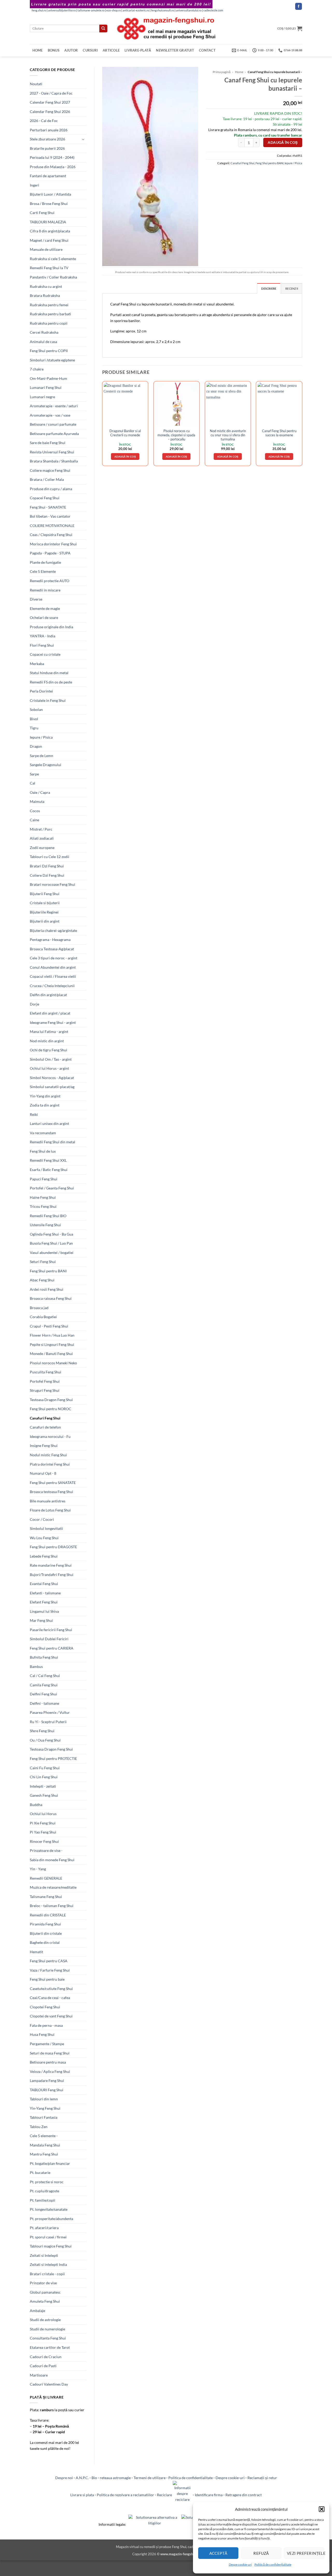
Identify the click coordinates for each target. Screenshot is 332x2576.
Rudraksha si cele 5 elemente (53, 259)
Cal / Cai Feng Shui (45, 1676)
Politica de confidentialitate (191, 2478)
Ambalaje (37, 2311)
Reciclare (165, 2495)
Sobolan (36, 709)
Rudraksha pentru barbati (50, 314)
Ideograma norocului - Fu (50, 1436)
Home (38, 50)
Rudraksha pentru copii (49, 323)
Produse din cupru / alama (51, 489)
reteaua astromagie (115, 2478)
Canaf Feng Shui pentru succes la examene (279, 433)
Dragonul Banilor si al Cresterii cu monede (125, 433)
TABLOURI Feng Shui (47, 2090)
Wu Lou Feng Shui (44, 1538)
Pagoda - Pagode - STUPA (50, 553)
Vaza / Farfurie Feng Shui (50, 1970)
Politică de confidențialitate (273, 2564)
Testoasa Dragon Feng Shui (51, 1400)
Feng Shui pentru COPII (49, 351)
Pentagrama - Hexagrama (50, 940)
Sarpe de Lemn (41, 756)
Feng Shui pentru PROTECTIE (53, 1758)
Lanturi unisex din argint (49, 1123)
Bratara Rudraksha (45, 295)
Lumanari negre (42, 397)
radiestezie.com (213, 10)
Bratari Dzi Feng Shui (47, 866)
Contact (207, 50)
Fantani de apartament (48, 176)
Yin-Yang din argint (45, 1096)
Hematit (36, 1952)
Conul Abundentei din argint (53, 967)
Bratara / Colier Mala (47, 479)
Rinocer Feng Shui (44, 1841)
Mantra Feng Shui (44, 2154)
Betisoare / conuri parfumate (53, 424)
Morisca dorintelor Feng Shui (53, 544)
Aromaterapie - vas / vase (50, 415)
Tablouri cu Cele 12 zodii (50, 857)
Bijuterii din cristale (46, 1933)
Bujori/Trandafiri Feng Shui (52, 1575)
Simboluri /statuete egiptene (52, 360)
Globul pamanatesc (45, 2292)
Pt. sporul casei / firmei (48, 2237)
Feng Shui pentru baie (47, 1979)
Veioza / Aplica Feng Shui (50, 2071)
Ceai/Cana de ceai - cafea (50, 1998)
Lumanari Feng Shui (46, 387)
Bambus (36, 1667)
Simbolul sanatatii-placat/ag (52, 1087)
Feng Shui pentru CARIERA (52, 1648)
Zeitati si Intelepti (44, 2255)
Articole (111, 50)
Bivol (34, 719)
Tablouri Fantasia (44, 2117)
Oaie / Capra (40, 792)
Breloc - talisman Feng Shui (52, 1906)
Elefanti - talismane (45, 1593)
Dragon (36, 746)
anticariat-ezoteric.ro (136, 10)
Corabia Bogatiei (43, 1317)
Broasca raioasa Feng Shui (51, 1298)
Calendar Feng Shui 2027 (50, 102)
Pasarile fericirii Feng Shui (51, 1630)
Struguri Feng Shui (45, 1390)
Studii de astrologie (45, 2320)
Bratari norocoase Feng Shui (53, 884)
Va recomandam (43, 1133)
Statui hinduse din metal (49, 673)
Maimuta (37, 801)
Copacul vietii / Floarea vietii (53, 976)
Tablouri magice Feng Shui (51, 2246)
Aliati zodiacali (42, 838)
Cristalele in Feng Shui (48, 700)
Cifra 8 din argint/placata (50, 231)
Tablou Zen (39, 2127)
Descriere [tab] (269, 288)
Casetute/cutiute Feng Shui (51, 1989)
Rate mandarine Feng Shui (51, 1565)
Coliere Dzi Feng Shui (47, 875)
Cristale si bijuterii (45, 903)
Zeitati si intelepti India (48, 2264)
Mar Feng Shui (41, 1620)
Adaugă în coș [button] (125, 456)
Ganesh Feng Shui (44, 1795)
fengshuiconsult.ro (162, 10)
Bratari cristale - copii (47, 2274)
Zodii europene (42, 848)
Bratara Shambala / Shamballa (54, 461)
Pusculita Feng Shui (46, 1372)
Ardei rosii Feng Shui (47, 1289)
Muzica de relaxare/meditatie (53, 1887)
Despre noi (64, 2478)
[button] (322, 2509)
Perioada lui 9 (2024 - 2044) (52, 157)
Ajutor (71, 50)
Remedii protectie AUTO (50, 581)
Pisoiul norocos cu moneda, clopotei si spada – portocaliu (176, 435)
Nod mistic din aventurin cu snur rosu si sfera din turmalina (228, 435)
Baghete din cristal (45, 1942)
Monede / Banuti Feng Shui (51, 1354)
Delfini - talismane (44, 1703)
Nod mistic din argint (47, 1041)
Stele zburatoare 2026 (47, 139)
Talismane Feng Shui (46, 1897)
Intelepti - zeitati (43, 1786)
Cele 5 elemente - (44, 2136)
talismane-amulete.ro (91, 10)
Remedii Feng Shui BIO (48, 1216)
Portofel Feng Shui (45, 1381)
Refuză (261, 2553)
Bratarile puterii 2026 (47, 148)
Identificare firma (209, 2495)
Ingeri (34, 185)
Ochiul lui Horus (43, 1814)
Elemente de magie (45, 608)
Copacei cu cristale (45, 654)
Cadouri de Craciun (46, 2357)
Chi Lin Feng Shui (44, 1777)
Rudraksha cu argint (46, 286)
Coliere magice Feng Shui (50, 470)
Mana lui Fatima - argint (49, 1032)
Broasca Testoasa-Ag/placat (52, 949)
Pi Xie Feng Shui (43, 1823)
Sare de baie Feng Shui (48, 443)
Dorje (34, 1004)
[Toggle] (83, 139)
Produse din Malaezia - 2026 (53, 167)
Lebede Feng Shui (44, 1556)
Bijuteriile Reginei (44, 912)
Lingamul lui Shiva (44, 1611)
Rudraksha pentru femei (49, 305)
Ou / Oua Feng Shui (45, 1740)
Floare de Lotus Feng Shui (50, 1510)
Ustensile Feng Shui (45, 1225)
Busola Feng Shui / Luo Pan (51, 1243)
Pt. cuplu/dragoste (44, 2191)
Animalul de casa (43, 342)
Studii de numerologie (47, 2329)
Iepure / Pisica (41, 737)
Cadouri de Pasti (43, 2366)
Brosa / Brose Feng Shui (49, 204)
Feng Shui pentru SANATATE (53, 1483)
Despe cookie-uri (240, 2564)
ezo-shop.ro (114, 10)
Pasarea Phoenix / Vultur (50, 1712)
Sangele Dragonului (46, 765)
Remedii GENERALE (46, 1878)
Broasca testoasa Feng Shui (51, 1492)
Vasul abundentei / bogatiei (52, 1253)
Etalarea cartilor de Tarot (50, 2347)
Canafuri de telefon (45, 1427)
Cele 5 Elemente (43, 571)
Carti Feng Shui (42, 213)
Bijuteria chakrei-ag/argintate (53, 930)
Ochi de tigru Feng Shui (49, 1050)
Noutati (36, 84)
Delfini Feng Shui (43, 1694)
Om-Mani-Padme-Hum (49, 378)
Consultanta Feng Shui (48, 2338)
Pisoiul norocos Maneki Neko (53, 1363)
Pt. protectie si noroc (47, 2182)
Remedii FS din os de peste (51, 682)
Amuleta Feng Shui (45, 2301)
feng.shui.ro (39, 10)
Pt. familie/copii (43, 2200)
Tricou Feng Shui (43, 1206)
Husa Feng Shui (42, 2034)
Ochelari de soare (44, 618)
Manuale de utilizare (46, 249)
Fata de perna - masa (46, 2025)
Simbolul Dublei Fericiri (49, 1639)
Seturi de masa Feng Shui (50, 2053)
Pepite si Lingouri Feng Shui (52, 1344)
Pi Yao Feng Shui (43, 1832)
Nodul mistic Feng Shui (48, 1455)
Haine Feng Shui (43, 1197)
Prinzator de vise (43, 2283)
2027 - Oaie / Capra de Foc (51, 93)
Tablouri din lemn (44, 2099)
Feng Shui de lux (43, 1151)
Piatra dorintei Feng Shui (50, 1464)
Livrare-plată (138, 50)
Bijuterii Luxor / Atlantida (50, 194)
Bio (94, 2478)
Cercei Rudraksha (44, 332)
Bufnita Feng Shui (44, 1657)
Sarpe (34, 774)
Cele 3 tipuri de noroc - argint (54, 958)
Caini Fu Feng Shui (45, 1768)
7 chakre (37, 369)
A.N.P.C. (82, 2478)
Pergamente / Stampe (47, 2044)
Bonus (54, 50)
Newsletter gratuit (175, 50)
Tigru (34, 728)
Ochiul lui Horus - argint (49, 1068)
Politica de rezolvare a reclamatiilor (125, 2495)
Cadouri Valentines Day (49, 2384)
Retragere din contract (244, 2495)
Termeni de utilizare (150, 2478)
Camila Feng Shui (44, 1685)
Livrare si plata (82, 2495)
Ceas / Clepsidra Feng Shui (51, 535)
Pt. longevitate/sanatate (49, 2209)
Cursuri (90, 50)
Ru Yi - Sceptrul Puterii (48, 1722)
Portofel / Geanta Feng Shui (52, 1188)
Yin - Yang (38, 1869)
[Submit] (103, 28)
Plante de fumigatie (45, 562)
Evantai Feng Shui (44, 1584)
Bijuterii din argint (45, 921)
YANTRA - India (43, 636)
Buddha (36, 1805)
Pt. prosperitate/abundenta (51, 2219)
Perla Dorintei (41, 691)
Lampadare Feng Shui (47, 2081)
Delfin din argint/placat (48, 995)
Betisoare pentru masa (48, 2062)
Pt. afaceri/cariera (44, 2228)
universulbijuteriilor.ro (62, 10)
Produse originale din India (51, 627)
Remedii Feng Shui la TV (49, 268)
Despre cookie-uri (230, 2478)
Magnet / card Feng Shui (49, 240)
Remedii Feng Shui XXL (48, 1160)
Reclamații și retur (262, 2478)
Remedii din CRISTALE (48, 1915)
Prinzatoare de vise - (46, 1850)
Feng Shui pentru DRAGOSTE (53, 1547)
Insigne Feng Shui (44, 1446)
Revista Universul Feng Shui (52, 452)
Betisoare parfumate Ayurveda (54, 434)
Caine (34, 820)
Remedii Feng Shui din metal (53, 1142)
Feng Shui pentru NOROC (51, 1409)
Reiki (34, 1114)
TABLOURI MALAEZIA (48, 222)
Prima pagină (222, 72)
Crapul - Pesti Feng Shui (49, 1326)
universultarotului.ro (189, 10)
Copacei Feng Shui (45, 498)
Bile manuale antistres (48, 1501)
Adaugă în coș (283, 142)
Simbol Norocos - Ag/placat (52, 1078)
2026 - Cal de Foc (44, 121)
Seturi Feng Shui (43, 1262)
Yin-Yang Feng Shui (45, 2108)
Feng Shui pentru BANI (48, 1271)
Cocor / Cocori (42, 1519)
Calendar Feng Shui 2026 (50, 112)
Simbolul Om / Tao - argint (51, 1059)
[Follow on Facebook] (299, 6)
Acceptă (218, 2553)
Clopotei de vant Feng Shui (51, 2016)
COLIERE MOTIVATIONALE (52, 526)
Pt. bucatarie (40, 2172)
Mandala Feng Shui (45, 2145)
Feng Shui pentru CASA (49, 1961)
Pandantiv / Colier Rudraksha (53, 277)
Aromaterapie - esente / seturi (54, 406)
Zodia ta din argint (45, 1105)
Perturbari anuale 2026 (49, 130)
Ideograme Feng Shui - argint (53, 1022)
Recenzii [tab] (292, 288)
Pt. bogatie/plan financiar (50, 2163)
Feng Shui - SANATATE (48, 507)
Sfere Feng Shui (42, 1731)
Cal (33, 783)
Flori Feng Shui (42, 645)
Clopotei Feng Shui (45, 2007)
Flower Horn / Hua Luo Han (52, 1335)
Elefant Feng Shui (44, 1602)
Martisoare (39, 2375)
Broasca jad (39, 1308)
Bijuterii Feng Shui (45, 894)
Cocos (35, 811)
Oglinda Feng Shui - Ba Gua (51, 1234)
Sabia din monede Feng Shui (52, 1860)
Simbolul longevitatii (46, 1528)
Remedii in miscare (45, 590)
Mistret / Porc (41, 829)
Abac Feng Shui (42, 1280)
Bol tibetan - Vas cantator (50, 516)
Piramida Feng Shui (45, 1924)
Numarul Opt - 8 (43, 1473)
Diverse (36, 599)
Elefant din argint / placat (50, 1013)
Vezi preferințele (306, 2553)
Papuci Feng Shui (44, 1179)
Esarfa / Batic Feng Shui (49, 1170)
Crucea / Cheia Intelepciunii (52, 986)
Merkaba (37, 664)
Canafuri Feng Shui (45, 1418)
